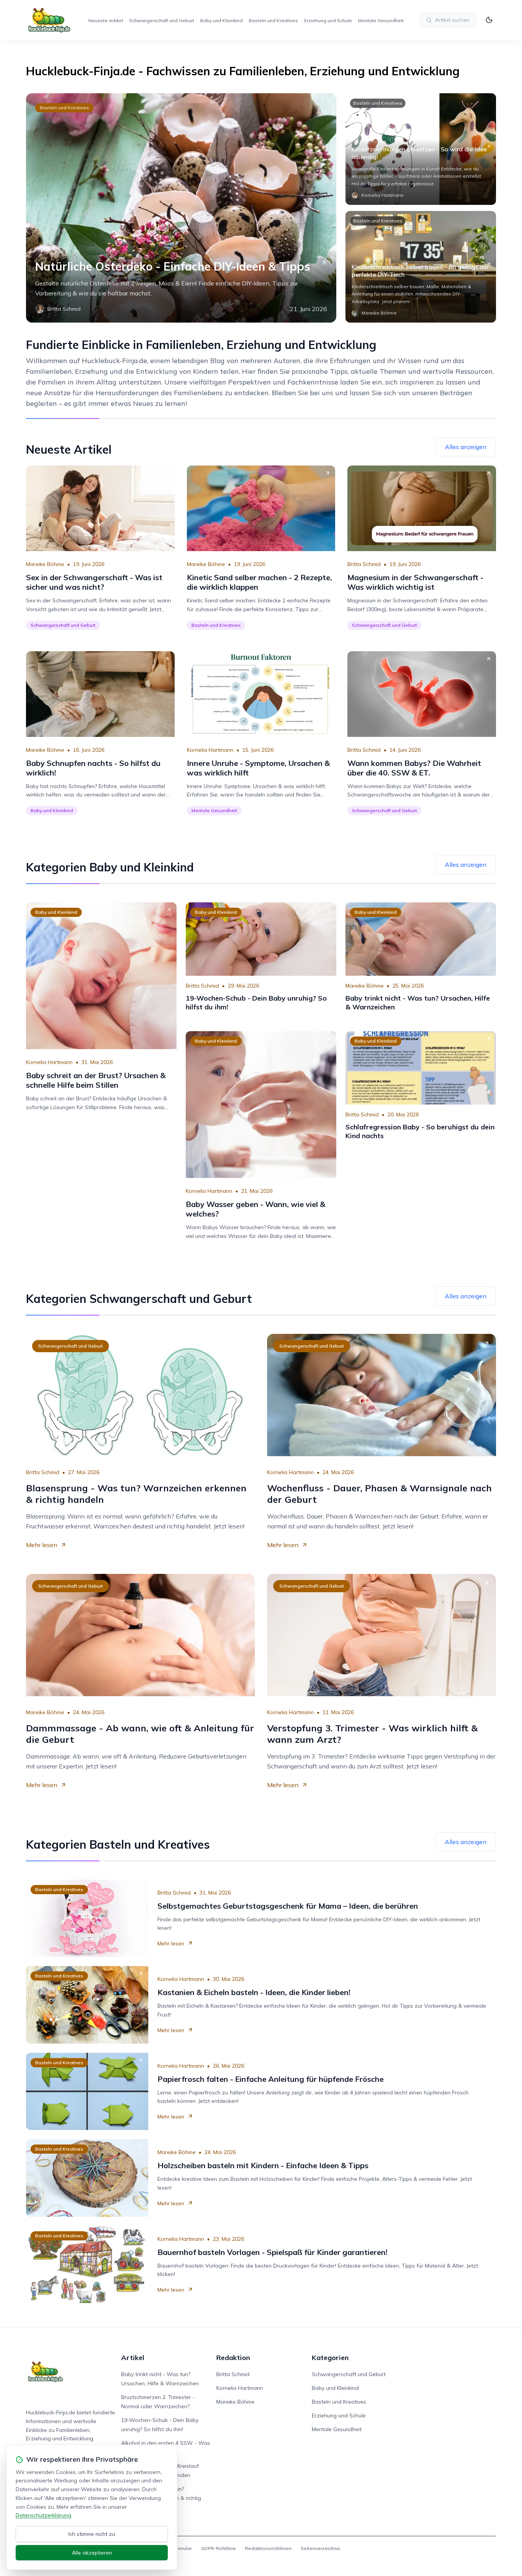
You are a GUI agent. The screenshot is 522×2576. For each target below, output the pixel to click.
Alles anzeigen (466, 447)
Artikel (133, 2358)
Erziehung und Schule (328, 20)
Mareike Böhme (45, 564)
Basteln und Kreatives (273, 20)
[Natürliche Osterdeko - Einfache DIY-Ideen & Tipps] (181, 208)
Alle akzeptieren (92, 2553)
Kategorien (330, 2358)
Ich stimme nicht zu (92, 2534)
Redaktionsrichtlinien (268, 2548)
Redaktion (233, 2358)
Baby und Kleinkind (221, 20)
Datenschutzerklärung (43, 2515)
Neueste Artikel (106, 20)
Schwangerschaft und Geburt (162, 20)
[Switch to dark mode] (489, 20)
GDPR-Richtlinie (218, 2548)
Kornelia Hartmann (210, 750)
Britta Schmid (364, 564)
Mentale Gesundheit (381, 20)
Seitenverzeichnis (321, 2548)
